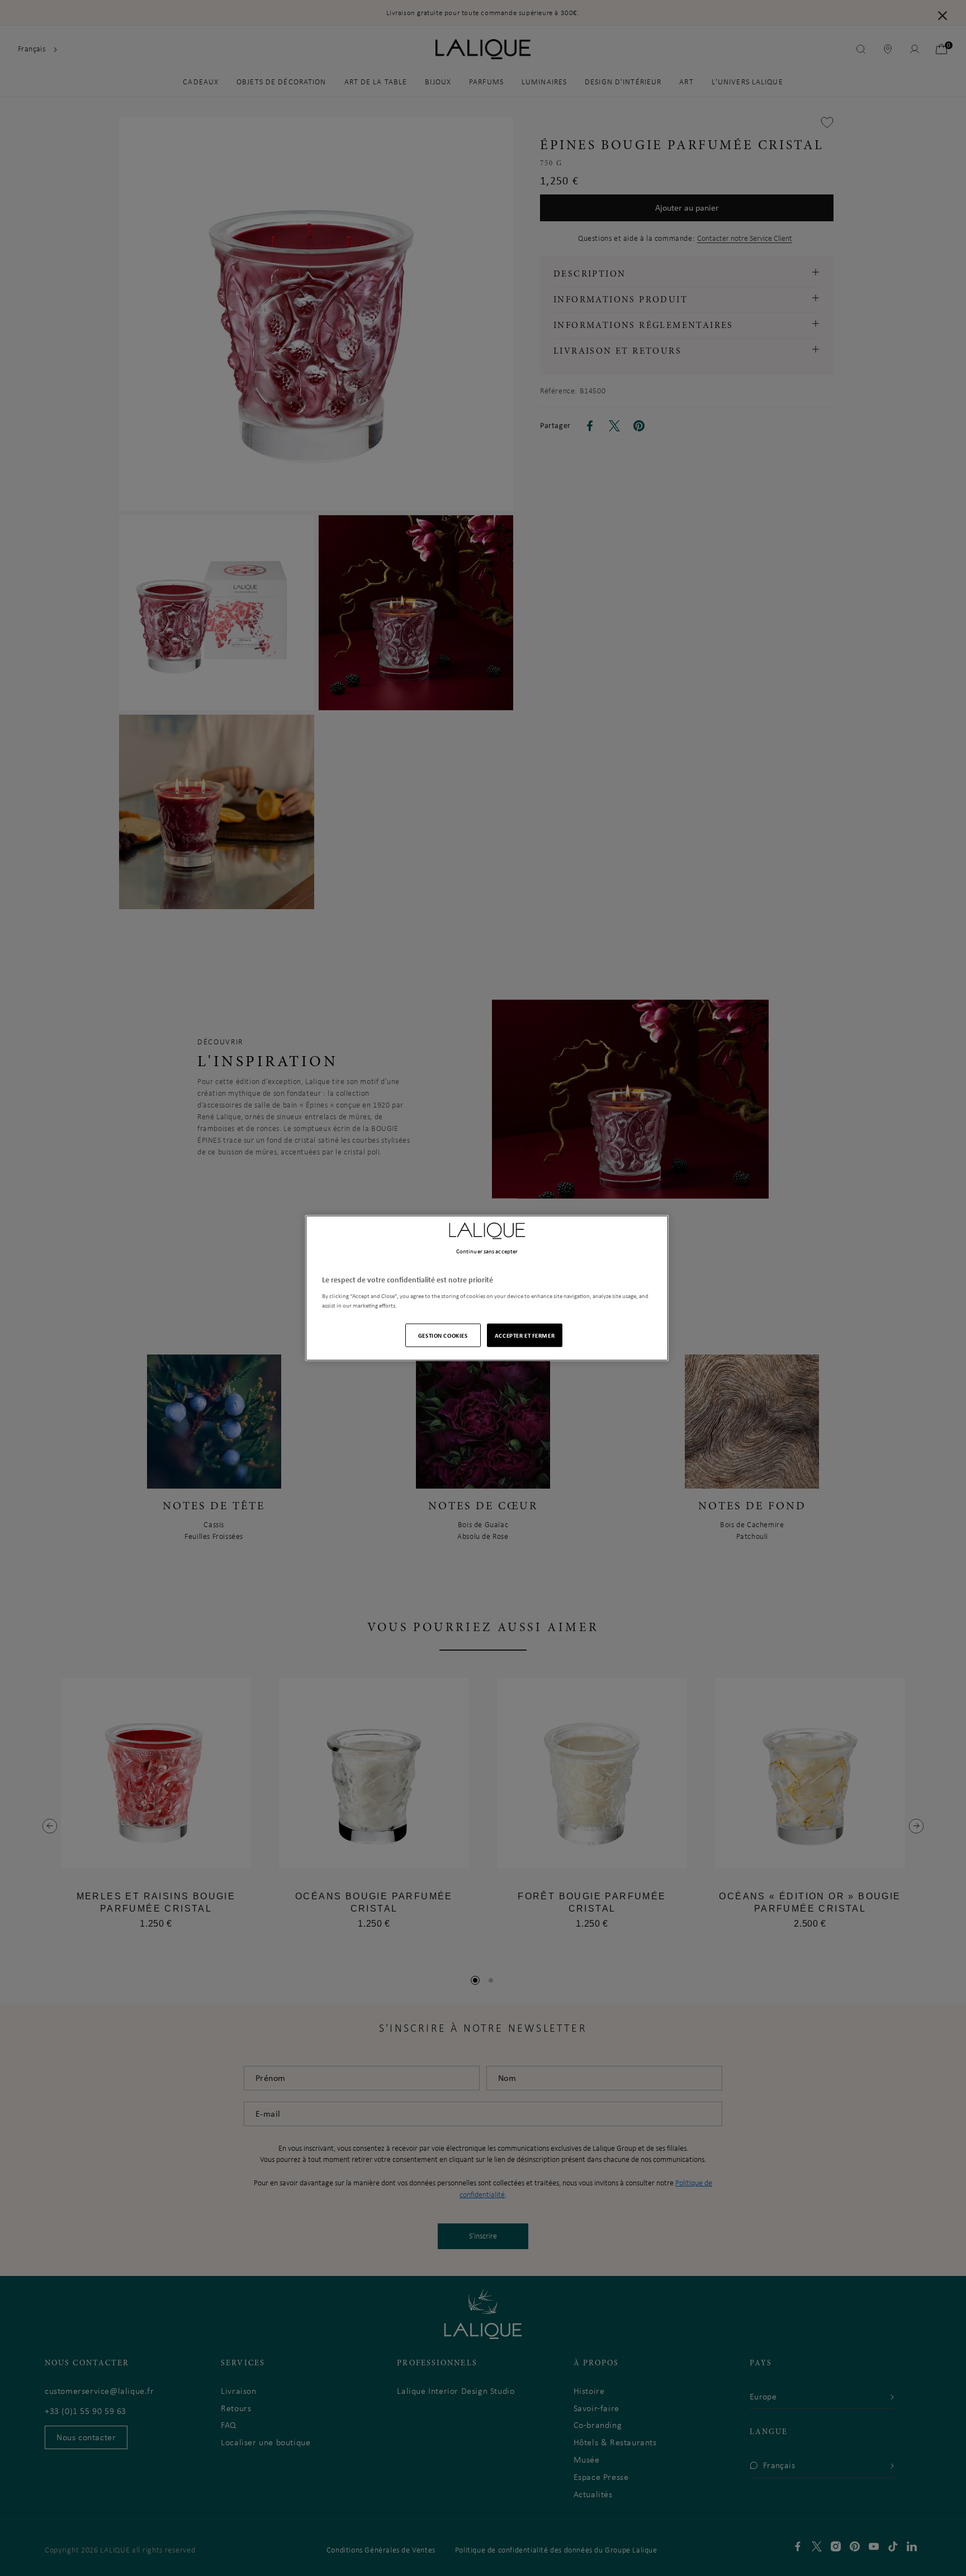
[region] (487, 1288)
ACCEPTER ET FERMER (525, 1335)
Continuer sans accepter (487, 1251)
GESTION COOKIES (443, 1335)
